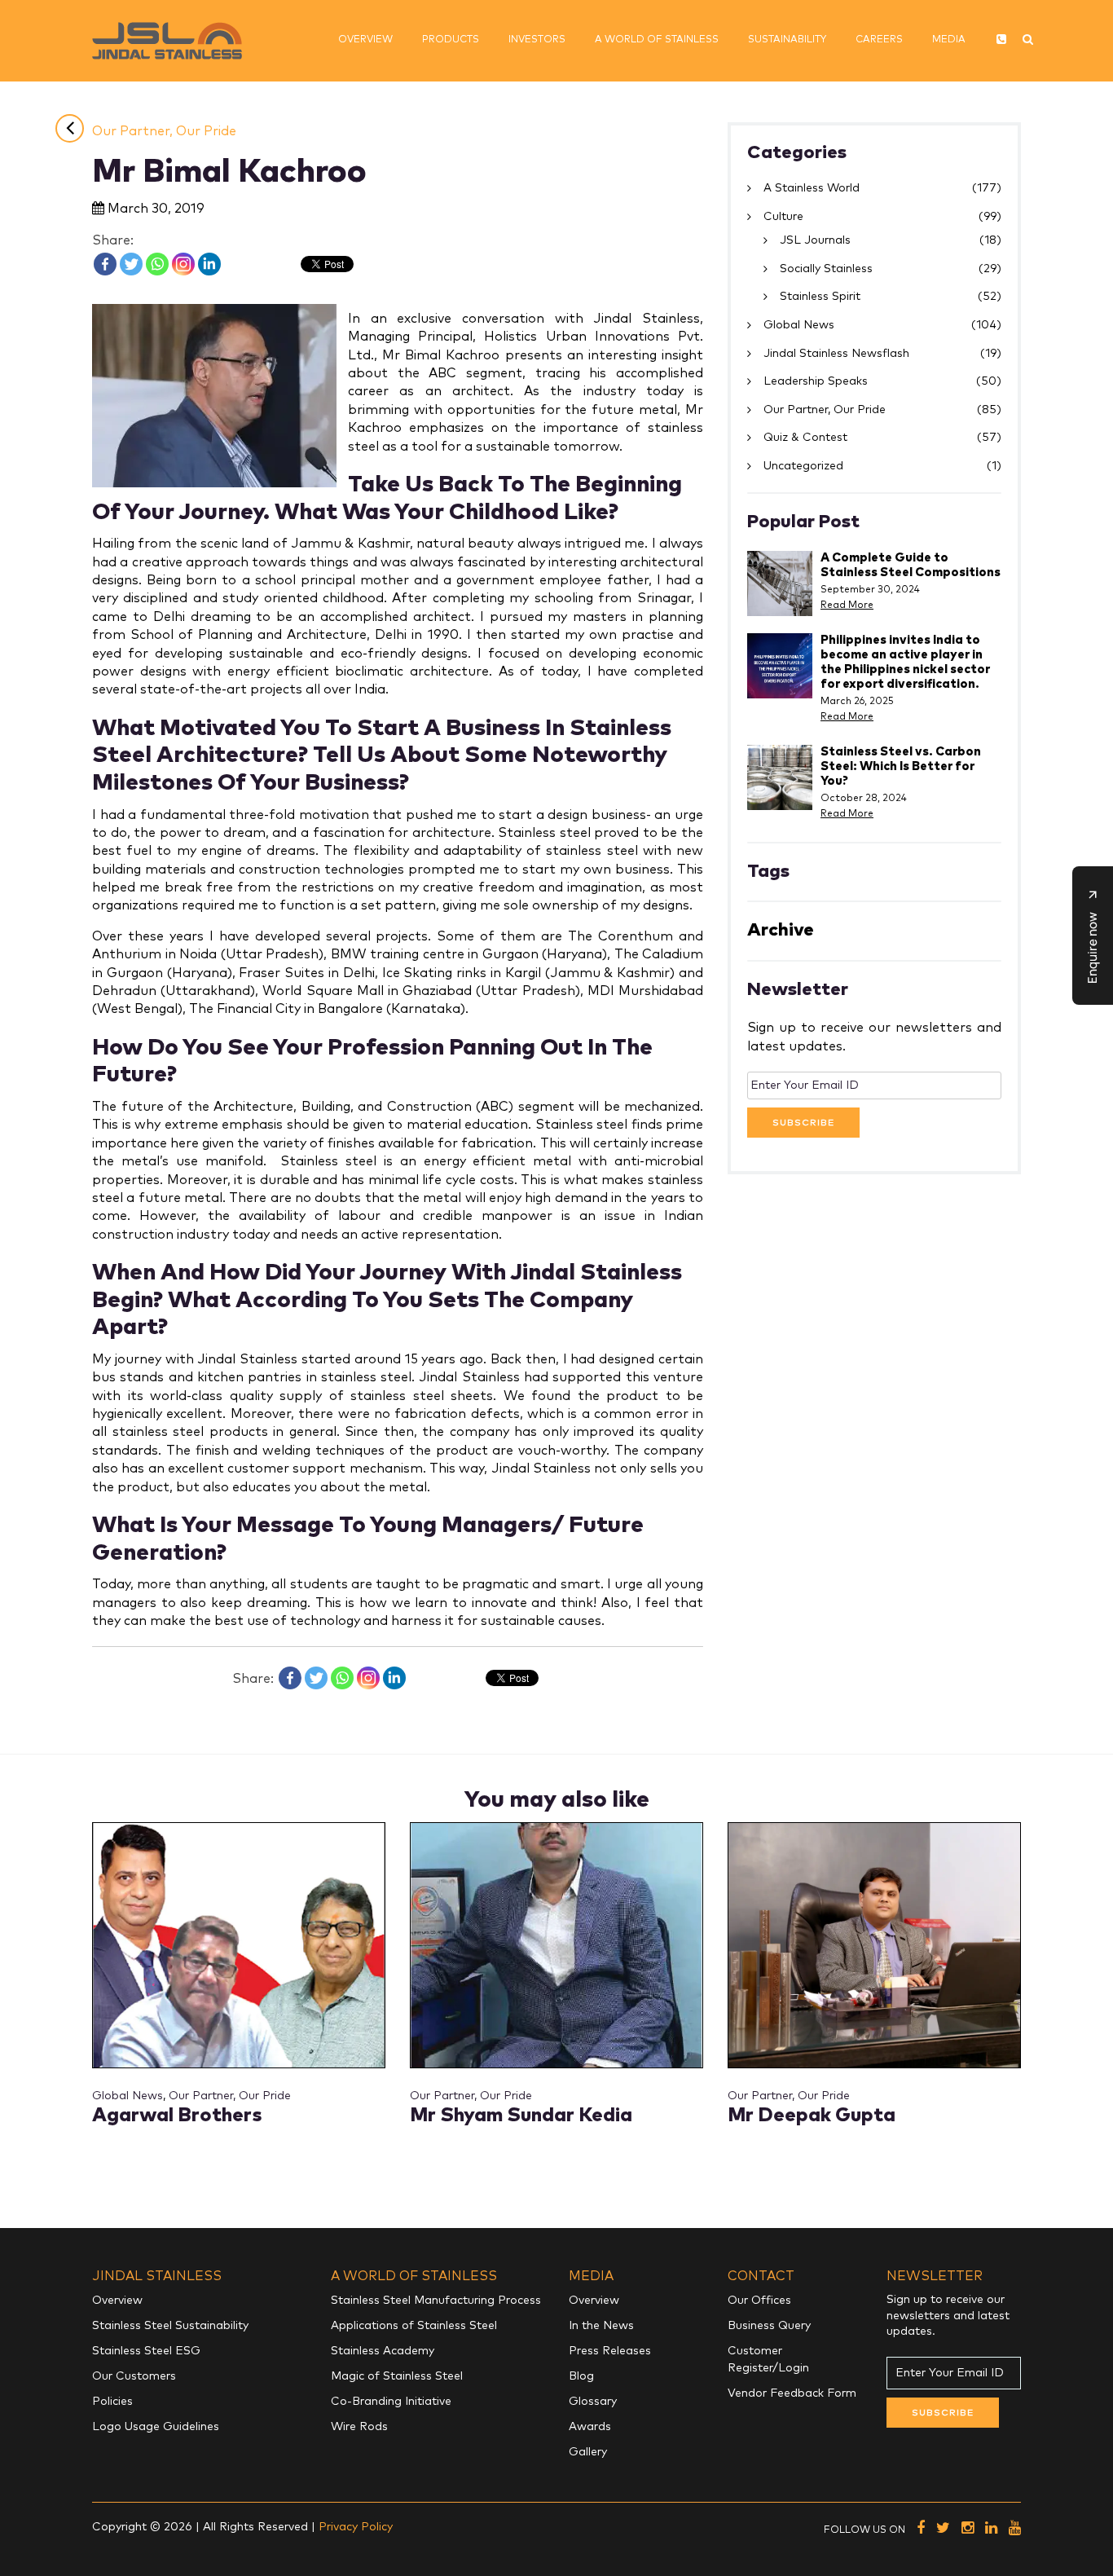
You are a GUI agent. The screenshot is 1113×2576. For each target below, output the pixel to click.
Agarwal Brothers (177, 2116)
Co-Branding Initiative (391, 2402)
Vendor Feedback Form (792, 2393)
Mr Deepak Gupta (812, 2116)
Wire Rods (359, 2427)
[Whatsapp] (157, 264)
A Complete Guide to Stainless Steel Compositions (911, 565)
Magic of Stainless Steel (397, 2376)
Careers (879, 40)
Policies (112, 2402)
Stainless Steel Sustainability (170, 2326)
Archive (781, 930)
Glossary (593, 2402)
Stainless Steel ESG (146, 2351)
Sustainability (787, 40)
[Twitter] (131, 264)
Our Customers (134, 2376)
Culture (783, 217)
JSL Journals (815, 240)
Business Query (769, 2326)
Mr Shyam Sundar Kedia (521, 2116)
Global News (799, 325)
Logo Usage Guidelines (156, 2427)
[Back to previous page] (70, 128)
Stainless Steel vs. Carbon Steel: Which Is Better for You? (901, 766)
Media (949, 40)
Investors (537, 40)
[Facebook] (105, 264)
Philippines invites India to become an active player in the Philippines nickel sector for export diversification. (905, 662)
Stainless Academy (383, 2351)
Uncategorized (803, 466)
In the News (601, 2326)
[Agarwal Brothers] (239, 1944)
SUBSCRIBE (803, 1123)
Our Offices (759, 2301)
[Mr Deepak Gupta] (874, 1944)
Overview (365, 40)
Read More (847, 605)
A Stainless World (812, 188)
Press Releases (610, 2351)
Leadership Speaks (816, 381)
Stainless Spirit (820, 297)
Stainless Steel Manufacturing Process (436, 2301)
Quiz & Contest (805, 438)
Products (451, 40)
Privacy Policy (356, 2527)
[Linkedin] (209, 264)
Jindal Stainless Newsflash (836, 354)
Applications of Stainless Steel (414, 2326)
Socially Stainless (826, 269)
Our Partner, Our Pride (164, 131)
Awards (590, 2427)
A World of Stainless (657, 40)
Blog (581, 2376)
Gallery (588, 2452)
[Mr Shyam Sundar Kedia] (556, 1944)
